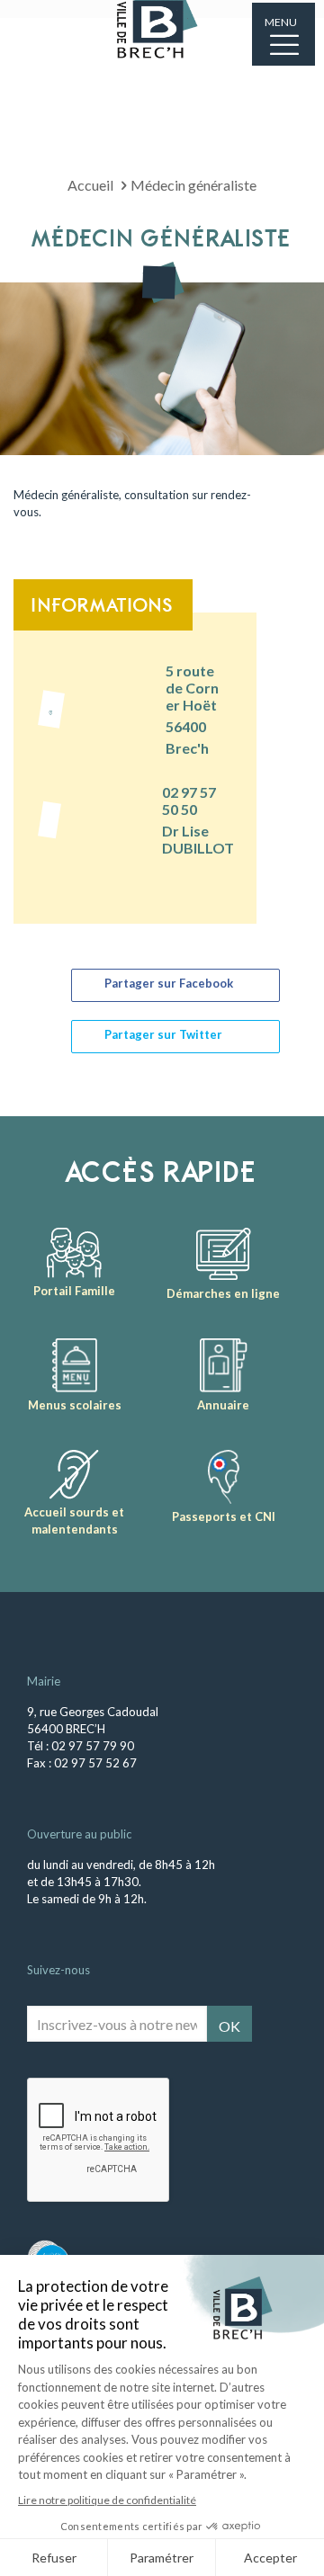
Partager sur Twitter (163, 1034)
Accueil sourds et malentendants (74, 1521)
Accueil (90, 185)
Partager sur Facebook (169, 983)
